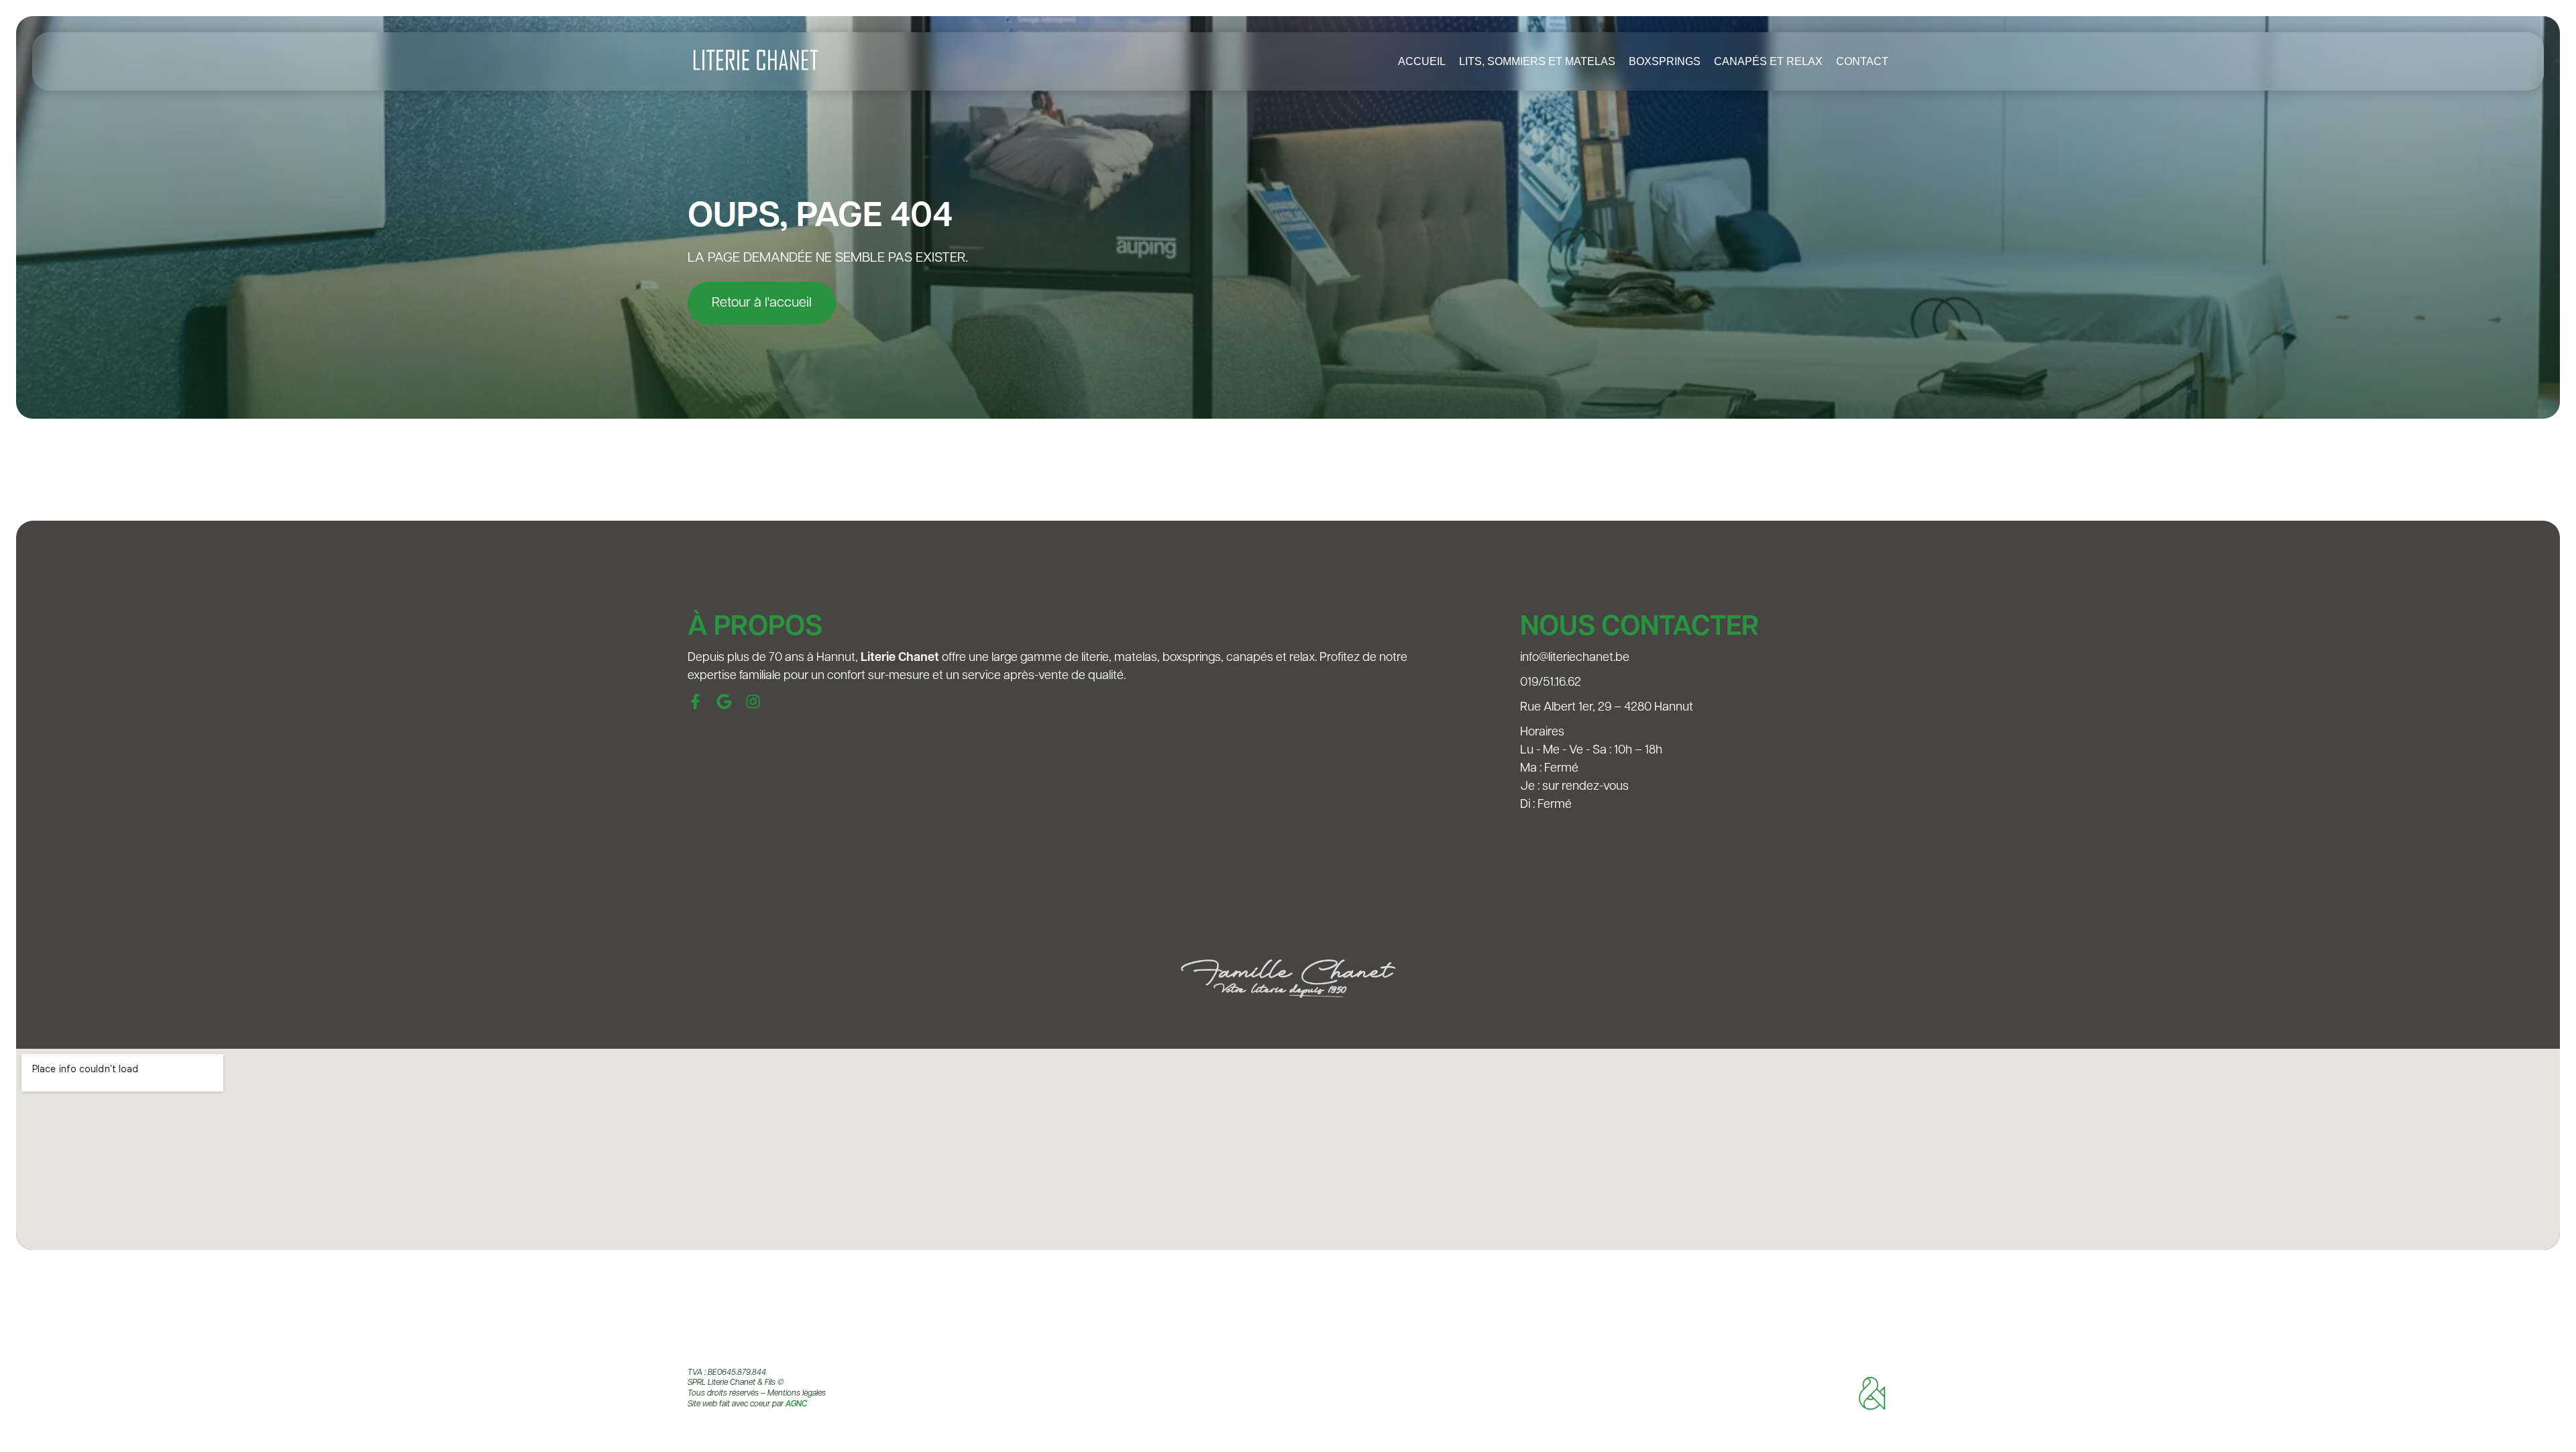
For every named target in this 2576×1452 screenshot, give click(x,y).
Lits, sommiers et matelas (1537, 61)
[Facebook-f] (695, 702)
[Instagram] (753, 702)
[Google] (724, 702)
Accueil (1422, 61)
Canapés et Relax (1768, 61)
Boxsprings (1665, 61)
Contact (1862, 61)
